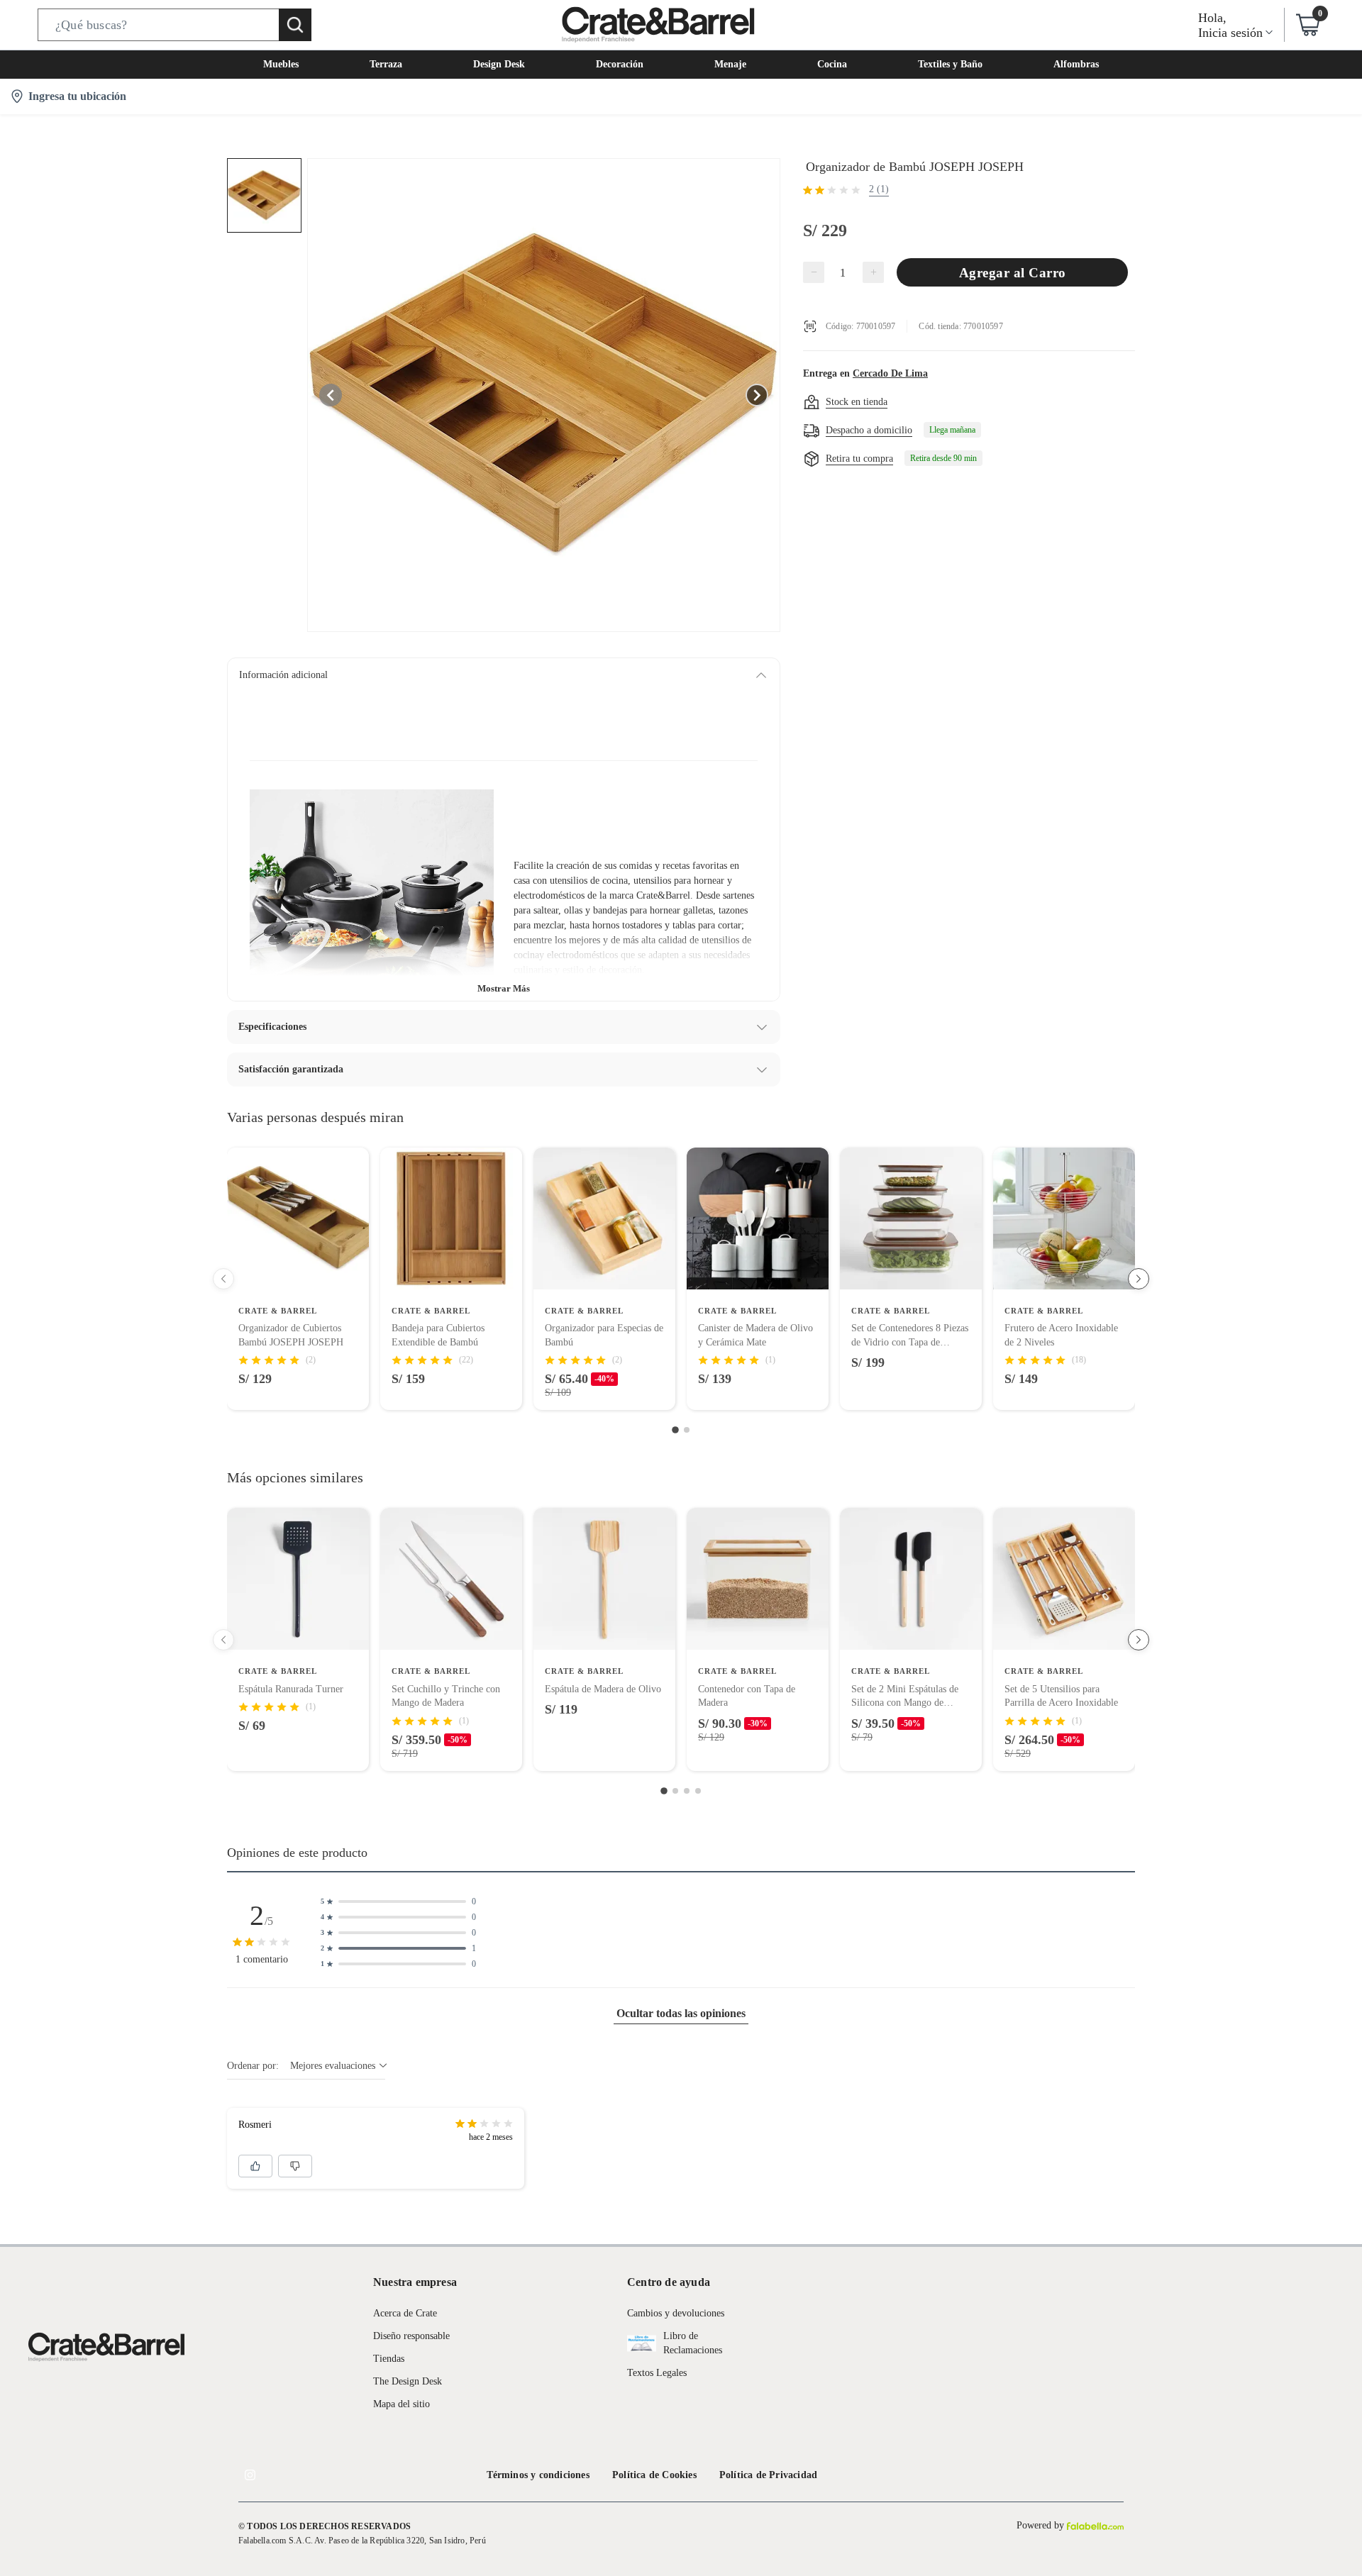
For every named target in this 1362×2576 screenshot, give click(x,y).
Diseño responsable (411, 2336)
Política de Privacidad (768, 2475)
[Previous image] (331, 395)
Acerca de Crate (405, 2313)
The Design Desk (408, 2381)
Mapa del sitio (402, 2404)
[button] (175, 25)
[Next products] (1139, 1279)
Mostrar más (504, 988)
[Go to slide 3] (687, 1791)
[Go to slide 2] (687, 1430)
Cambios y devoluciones (676, 2313)
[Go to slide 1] (675, 1431)
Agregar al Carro (1013, 273)
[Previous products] (223, 1279)
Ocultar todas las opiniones (681, 2013)
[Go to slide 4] (698, 1791)
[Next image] (757, 395)
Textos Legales (657, 2373)
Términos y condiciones (538, 2475)
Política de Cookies (654, 2475)
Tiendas (389, 2359)
